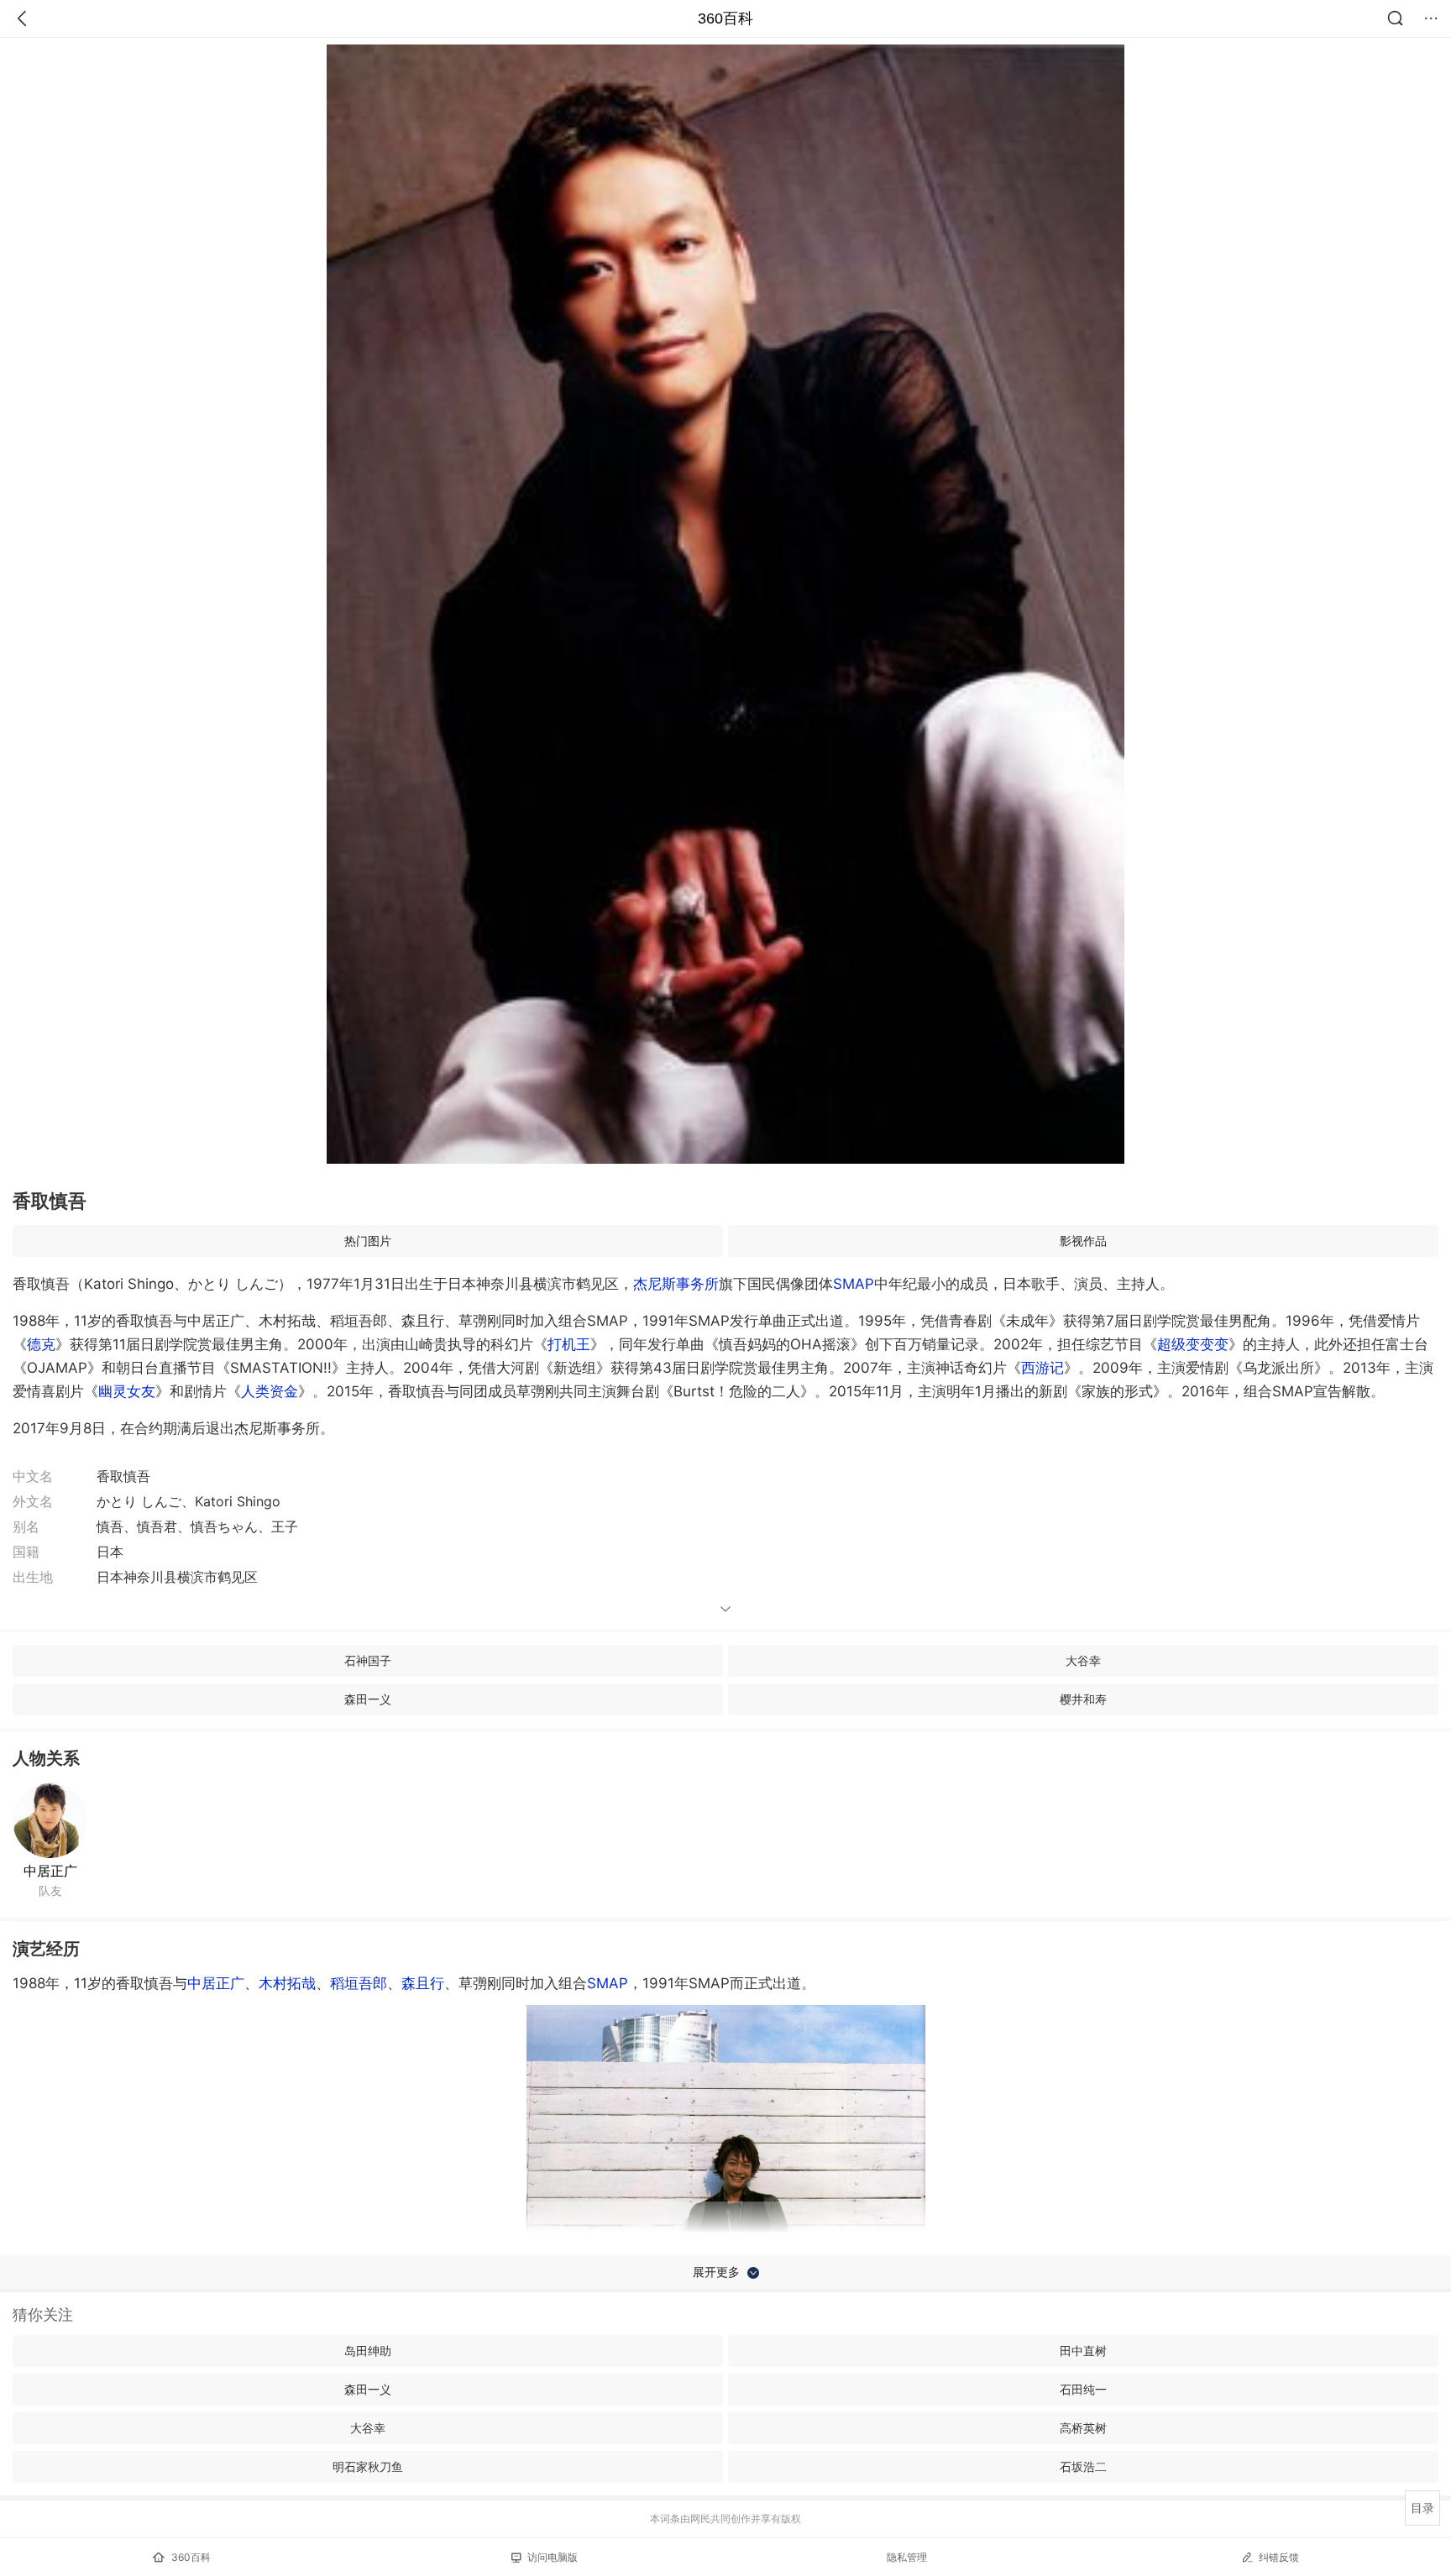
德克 (41, 1344)
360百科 (725, 18)
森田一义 (368, 1699)
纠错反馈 (1279, 2557)
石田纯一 (1083, 2389)
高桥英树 (1083, 2428)
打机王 (569, 1344)
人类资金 (270, 1391)
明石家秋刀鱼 (368, 2466)
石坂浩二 (1083, 2466)
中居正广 (50, 1871)
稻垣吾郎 (359, 1983)
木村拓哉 (287, 1983)
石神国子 (368, 1660)
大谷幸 (1083, 1660)
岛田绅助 (368, 2351)
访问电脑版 (553, 2557)
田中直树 (1083, 2351)
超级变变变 (1193, 1344)
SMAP (854, 1284)
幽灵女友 (127, 1391)
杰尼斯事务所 (676, 1284)
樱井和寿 (1083, 1699)
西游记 (1042, 1368)
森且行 (423, 1983)
